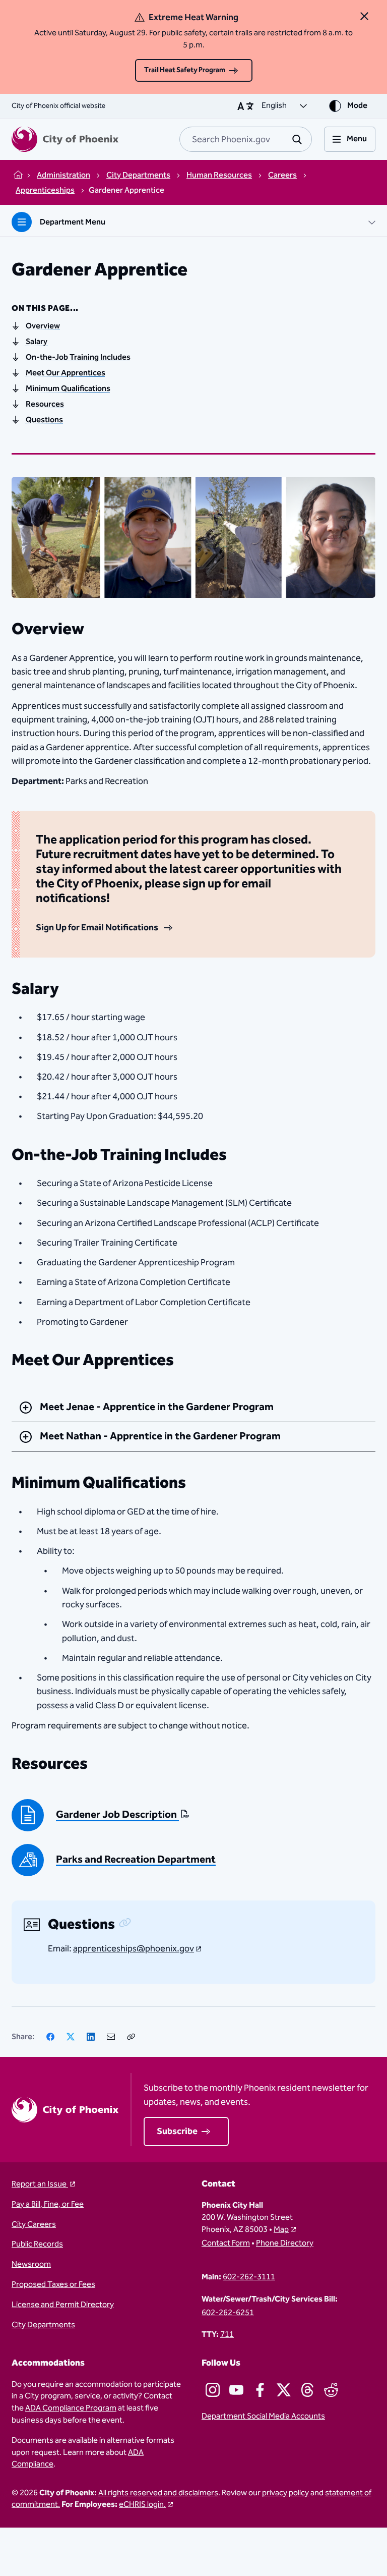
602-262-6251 (228, 2313)
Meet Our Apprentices (66, 373)
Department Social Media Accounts (263, 2417)
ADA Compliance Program (71, 2408)
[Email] (111, 2037)
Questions (44, 420)
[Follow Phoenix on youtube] (236, 2390)
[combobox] (246, 139)
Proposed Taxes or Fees (53, 2285)
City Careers (34, 2225)
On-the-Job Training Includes (78, 357)
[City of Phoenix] (65, 139)
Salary (37, 342)
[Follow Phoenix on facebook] (260, 2390)
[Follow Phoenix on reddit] (331, 2390)
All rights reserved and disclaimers (158, 2493)
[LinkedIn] (91, 2037)
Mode (357, 106)
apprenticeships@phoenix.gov (134, 1949)
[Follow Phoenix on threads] (307, 2390)
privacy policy (285, 2493)
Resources (45, 404)
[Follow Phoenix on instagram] (213, 2390)
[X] (71, 2037)
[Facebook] (50, 2037)
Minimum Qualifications (68, 389)
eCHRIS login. (142, 2505)
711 (227, 2335)
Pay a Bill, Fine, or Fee (48, 2205)
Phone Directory (285, 2244)
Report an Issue (40, 2185)
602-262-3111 (249, 2277)
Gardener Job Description (117, 1815)
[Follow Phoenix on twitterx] (284, 2390)
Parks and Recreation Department (136, 1860)
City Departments (43, 2325)
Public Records (37, 2245)
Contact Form (226, 2244)
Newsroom (31, 2265)
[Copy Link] (131, 2037)
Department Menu (73, 222)
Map (281, 2230)
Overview (43, 326)
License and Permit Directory (63, 2305)
